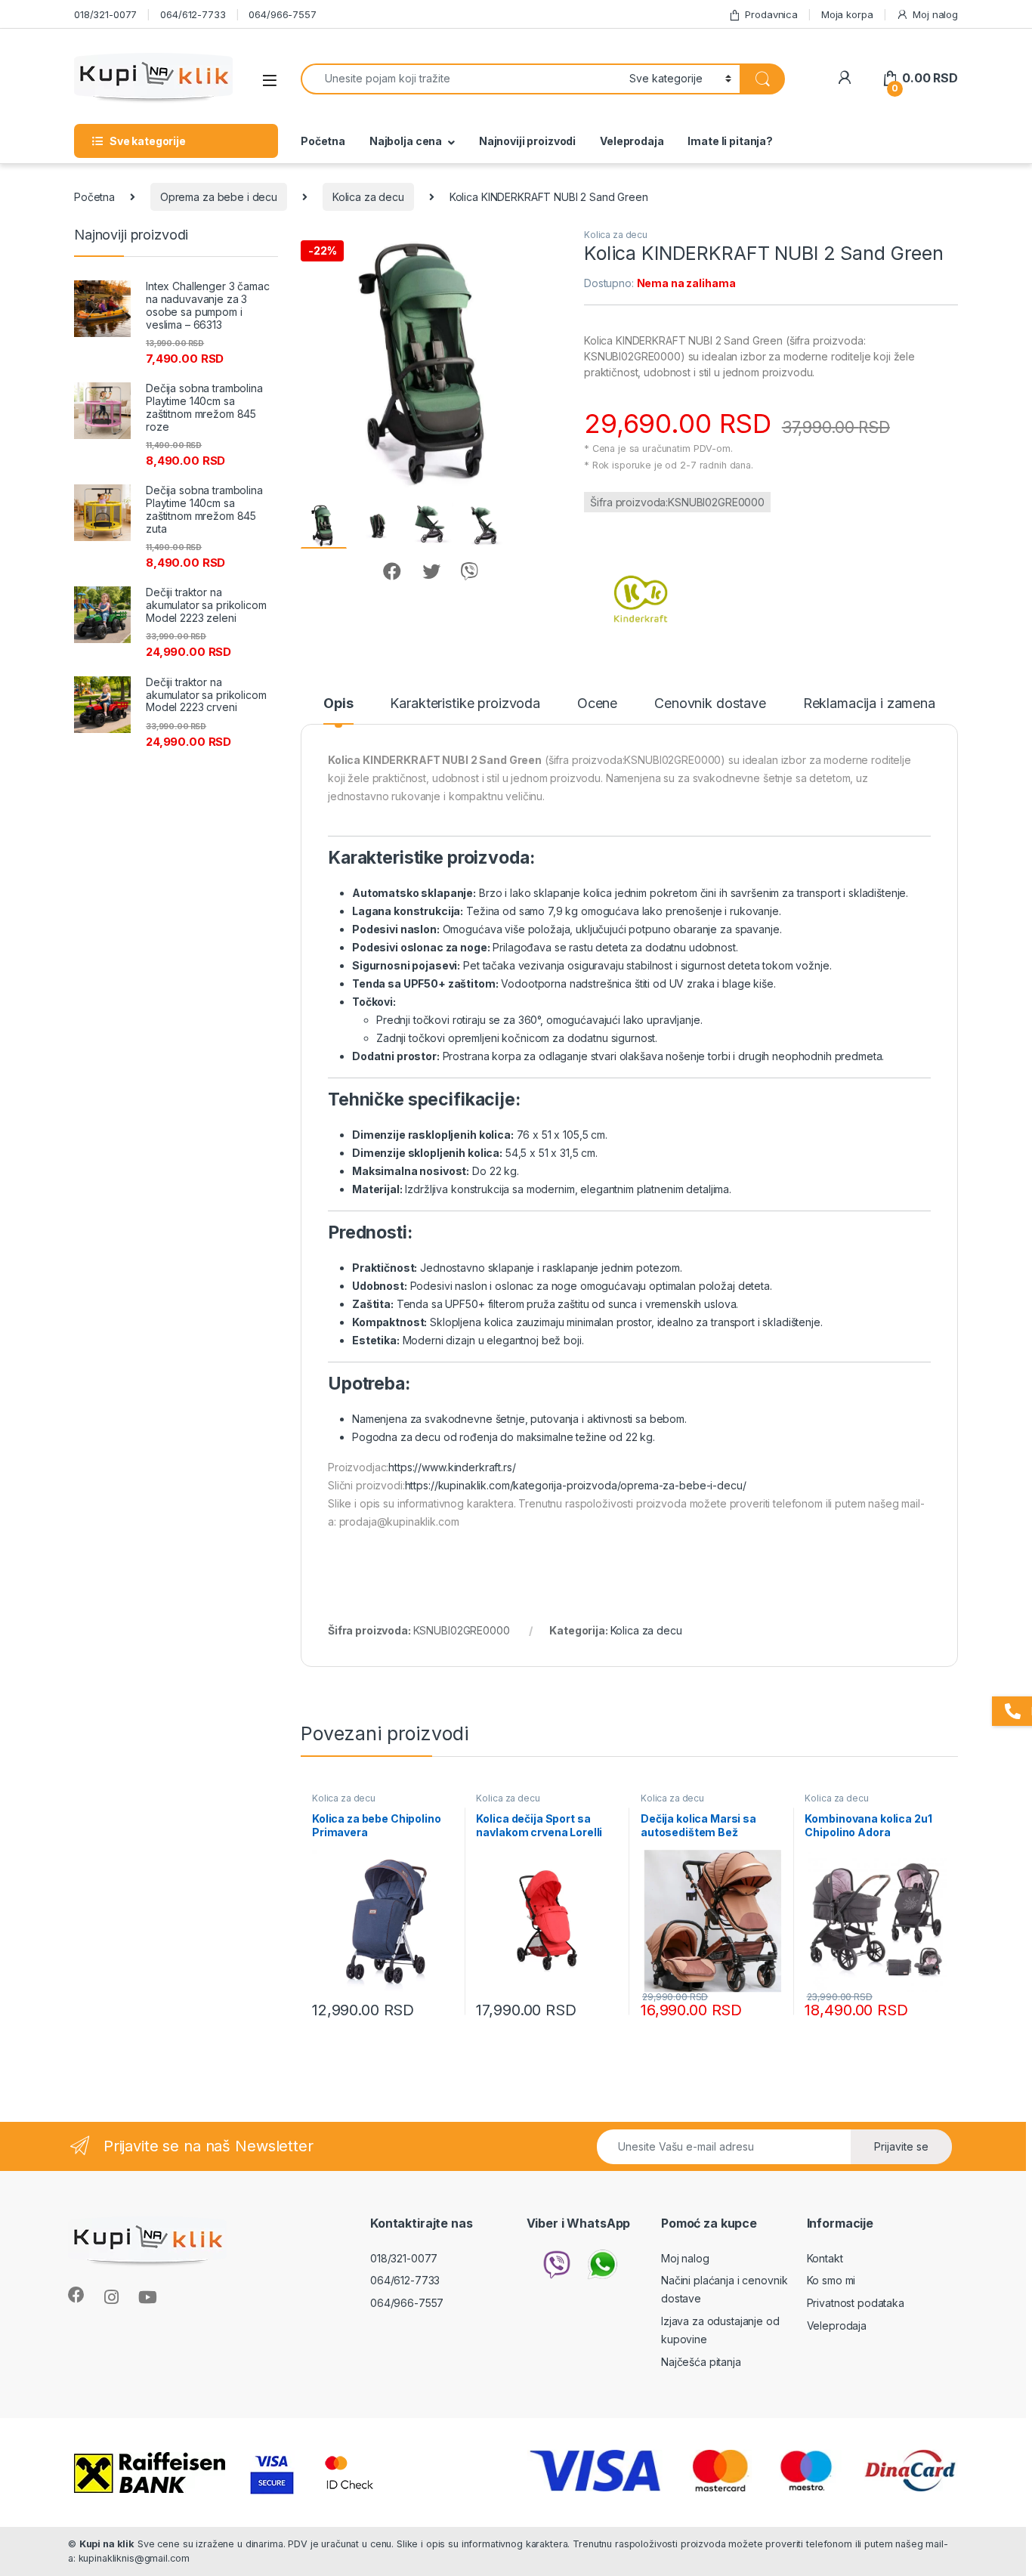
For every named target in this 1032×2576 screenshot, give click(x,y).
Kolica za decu (368, 197)
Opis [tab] (338, 704)
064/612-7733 (193, 14)
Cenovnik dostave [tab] (710, 704)
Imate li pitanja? (730, 141)
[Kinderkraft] (641, 592)
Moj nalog (935, 14)
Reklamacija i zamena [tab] (869, 704)
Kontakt (825, 2258)
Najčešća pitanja (701, 2362)
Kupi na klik (107, 2544)
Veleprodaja (632, 141)
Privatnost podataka (856, 2303)
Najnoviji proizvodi (527, 141)
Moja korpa (847, 14)
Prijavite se (901, 2146)
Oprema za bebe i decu (219, 197)
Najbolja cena (406, 141)
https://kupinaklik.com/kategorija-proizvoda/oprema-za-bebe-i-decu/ (576, 1485)
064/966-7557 (282, 14)
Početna (323, 141)
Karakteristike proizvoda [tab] (465, 704)
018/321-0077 (105, 14)
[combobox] (461, 79)
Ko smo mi (831, 2280)
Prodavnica (771, 14)
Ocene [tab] (597, 704)
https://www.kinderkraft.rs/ (452, 1467)
